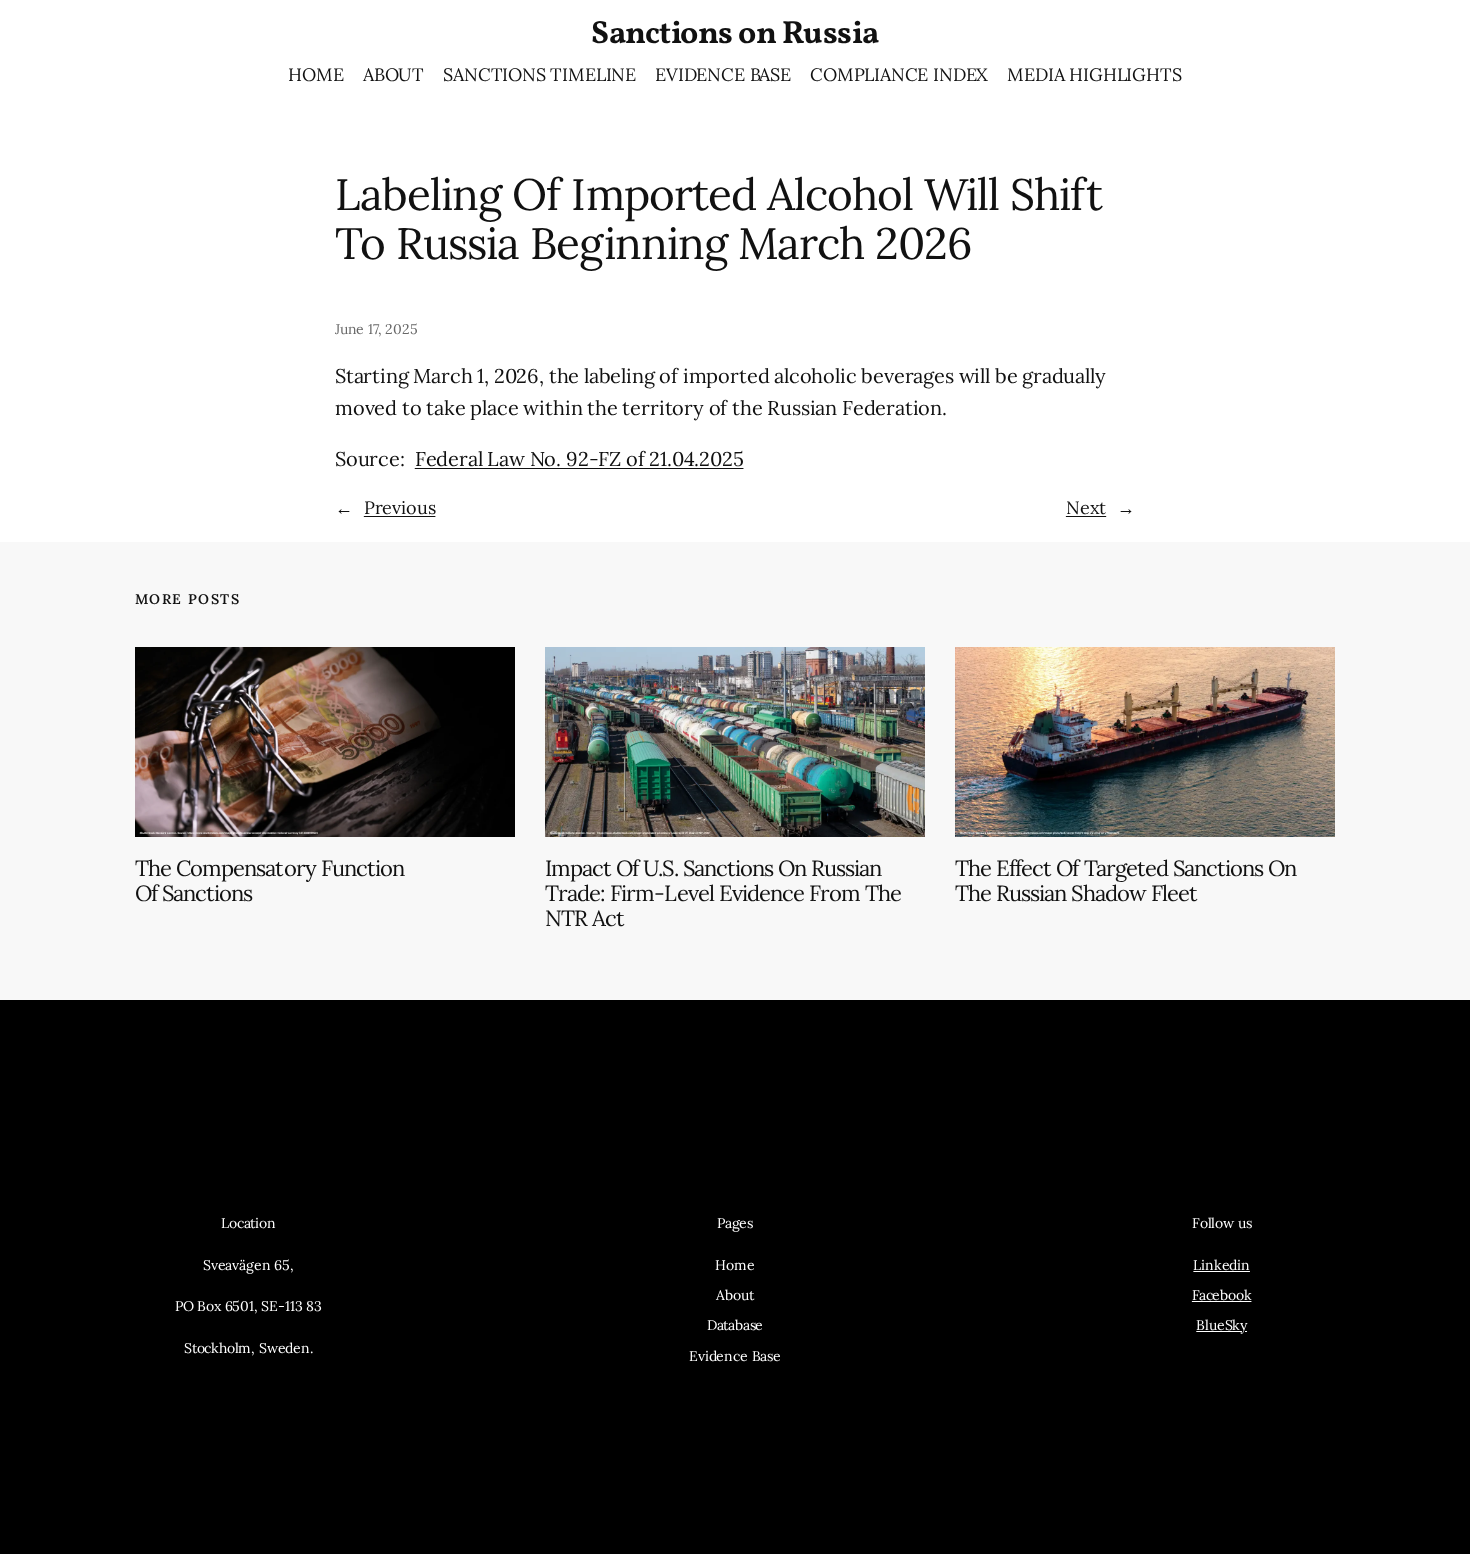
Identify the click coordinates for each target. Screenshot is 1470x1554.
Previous (400, 507)
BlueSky (1221, 1325)
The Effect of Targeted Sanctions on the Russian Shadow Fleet (1125, 881)
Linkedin (1221, 1265)
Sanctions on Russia (735, 35)
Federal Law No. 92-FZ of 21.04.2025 (579, 458)
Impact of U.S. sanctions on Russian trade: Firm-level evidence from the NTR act (723, 893)
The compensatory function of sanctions (269, 881)
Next (1086, 507)
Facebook (1222, 1295)
